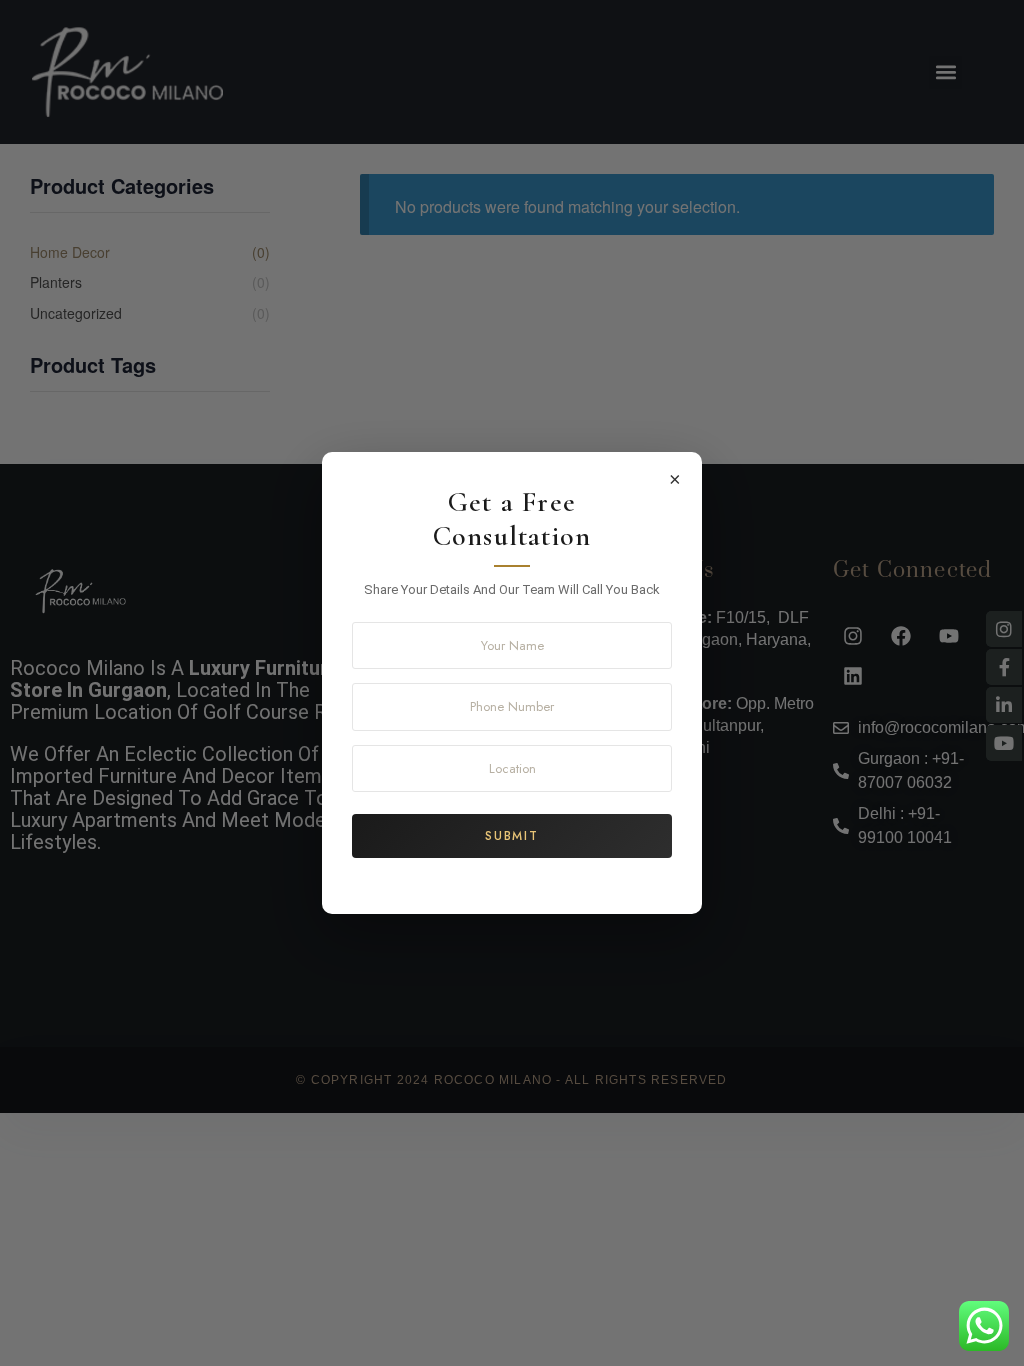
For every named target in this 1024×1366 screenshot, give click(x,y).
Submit (512, 836)
